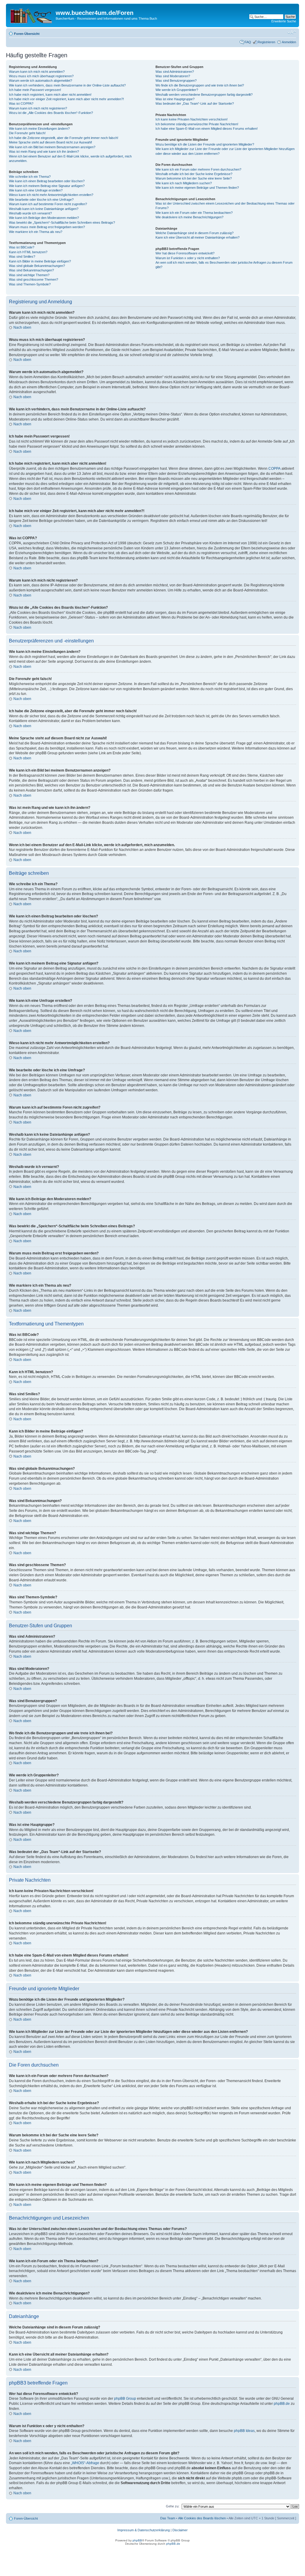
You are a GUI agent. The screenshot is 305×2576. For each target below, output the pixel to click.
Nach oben (22, 327)
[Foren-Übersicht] (32, 15)
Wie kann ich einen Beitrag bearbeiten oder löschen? (47, 181)
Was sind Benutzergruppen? (176, 81)
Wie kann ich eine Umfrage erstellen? (36, 190)
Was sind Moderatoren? (173, 76)
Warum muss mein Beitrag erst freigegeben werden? (47, 227)
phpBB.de (282, 2404)
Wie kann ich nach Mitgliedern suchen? (184, 183)
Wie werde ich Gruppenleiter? (177, 90)
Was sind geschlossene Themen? (34, 279)
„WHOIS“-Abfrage (85, 2463)
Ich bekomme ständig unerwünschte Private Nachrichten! (197, 124)
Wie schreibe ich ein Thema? (30, 177)
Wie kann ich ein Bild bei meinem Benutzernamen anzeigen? (52, 147)
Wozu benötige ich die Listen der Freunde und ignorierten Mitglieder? (205, 144)
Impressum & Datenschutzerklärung (144, 2530)
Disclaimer (180, 2530)
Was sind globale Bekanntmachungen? (37, 266)
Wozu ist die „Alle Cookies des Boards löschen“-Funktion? (51, 113)
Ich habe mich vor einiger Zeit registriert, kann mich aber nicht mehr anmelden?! (66, 99)
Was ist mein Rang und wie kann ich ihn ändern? (44, 152)
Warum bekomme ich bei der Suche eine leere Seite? (194, 178)
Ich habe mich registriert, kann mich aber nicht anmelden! (50, 95)
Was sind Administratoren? (175, 72)
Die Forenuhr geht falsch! (27, 133)
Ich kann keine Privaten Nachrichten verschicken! (192, 119)
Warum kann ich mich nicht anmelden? (37, 72)
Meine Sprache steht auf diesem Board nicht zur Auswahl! (50, 142)
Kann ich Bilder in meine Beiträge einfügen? (40, 261)
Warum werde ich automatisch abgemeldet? (41, 81)
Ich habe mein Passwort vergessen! (35, 90)
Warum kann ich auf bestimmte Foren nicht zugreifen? (48, 204)
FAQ (248, 42)
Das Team (168, 2518)
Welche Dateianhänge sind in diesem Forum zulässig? (194, 233)
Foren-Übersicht (27, 34)
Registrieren (266, 42)
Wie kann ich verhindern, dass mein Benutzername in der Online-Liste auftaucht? (67, 85)
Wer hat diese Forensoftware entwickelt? (185, 253)
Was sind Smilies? (22, 256)
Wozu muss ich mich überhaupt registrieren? (41, 76)
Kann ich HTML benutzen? (28, 252)
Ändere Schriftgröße (292, 33)
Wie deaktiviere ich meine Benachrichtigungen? (189, 217)
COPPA (274, 469)
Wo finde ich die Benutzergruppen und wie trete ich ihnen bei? (200, 85)
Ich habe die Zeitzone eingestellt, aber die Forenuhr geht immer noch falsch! (64, 138)
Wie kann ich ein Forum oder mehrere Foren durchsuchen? (198, 169)
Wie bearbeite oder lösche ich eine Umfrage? (41, 200)
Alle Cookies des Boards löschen (202, 2518)
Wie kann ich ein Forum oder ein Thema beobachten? (194, 213)
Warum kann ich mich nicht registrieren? (38, 108)
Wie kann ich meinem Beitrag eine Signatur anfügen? (47, 186)
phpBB (137, 2540)
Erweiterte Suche (284, 21)
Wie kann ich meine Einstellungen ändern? (39, 129)
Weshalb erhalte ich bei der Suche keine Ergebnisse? (194, 174)
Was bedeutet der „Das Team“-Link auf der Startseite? (195, 103)
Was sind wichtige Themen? (29, 275)
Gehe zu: (173, 2506)
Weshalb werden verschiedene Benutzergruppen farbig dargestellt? (204, 95)
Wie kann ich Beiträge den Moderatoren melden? (44, 218)
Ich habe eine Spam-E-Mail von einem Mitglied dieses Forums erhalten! (207, 129)
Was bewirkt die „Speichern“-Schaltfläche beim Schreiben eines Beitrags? (62, 222)
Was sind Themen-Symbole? (30, 284)
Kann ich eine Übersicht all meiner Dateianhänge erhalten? (197, 237)
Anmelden (289, 42)
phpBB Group (125, 2399)
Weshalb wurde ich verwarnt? (30, 213)
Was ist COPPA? (21, 103)
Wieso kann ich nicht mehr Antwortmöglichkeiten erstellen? (51, 195)
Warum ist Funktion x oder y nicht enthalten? (188, 258)
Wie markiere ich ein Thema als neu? (36, 232)
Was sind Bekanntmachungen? (31, 270)
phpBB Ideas (244, 2431)
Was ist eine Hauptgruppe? (175, 99)
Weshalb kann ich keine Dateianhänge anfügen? (44, 209)
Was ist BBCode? (22, 247)
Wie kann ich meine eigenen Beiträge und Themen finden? (197, 188)
